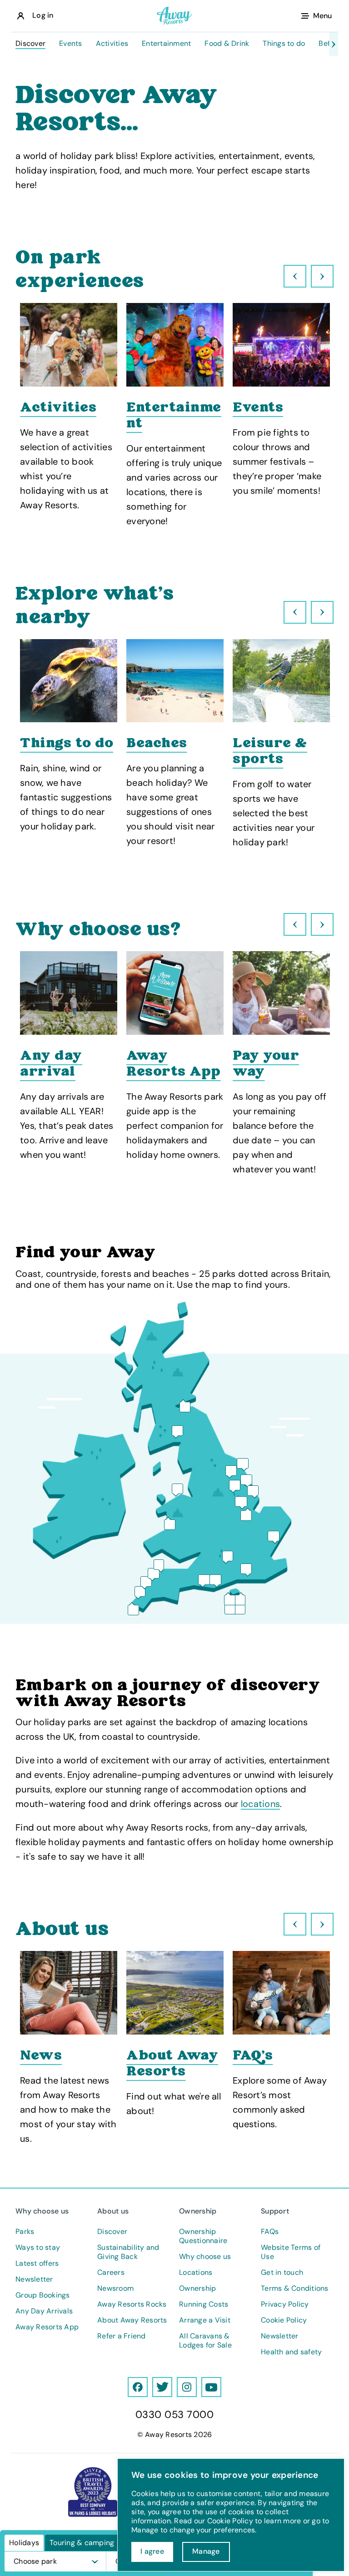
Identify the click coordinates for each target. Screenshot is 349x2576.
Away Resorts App (47, 2327)
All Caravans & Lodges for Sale (205, 2341)
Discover (30, 44)
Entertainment (166, 44)
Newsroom (115, 2288)
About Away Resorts (132, 2320)
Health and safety (291, 2352)
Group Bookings (43, 2295)
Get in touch (282, 2273)
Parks (25, 2232)
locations (260, 1804)
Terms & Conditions (295, 2288)
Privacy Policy (285, 2304)
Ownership (197, 2288)
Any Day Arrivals (44, 2311)
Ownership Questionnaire (203, 2236)
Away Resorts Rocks (132, 2304)
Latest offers (37, 2263)
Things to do (284, 44)
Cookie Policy (284, 2320)
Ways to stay (38, 2248)
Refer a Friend (122, 2336)
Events (71, 44)
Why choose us (205, 2257)
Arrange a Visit (205, 2320)
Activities (112, 44)
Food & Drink (227, 44)
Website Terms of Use (291, 2252)
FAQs (270, 2232)
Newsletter (34, 2279)
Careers (111, 2273)
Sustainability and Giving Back (128, 2252)
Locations (196, 2273)
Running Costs (204, 2304)
